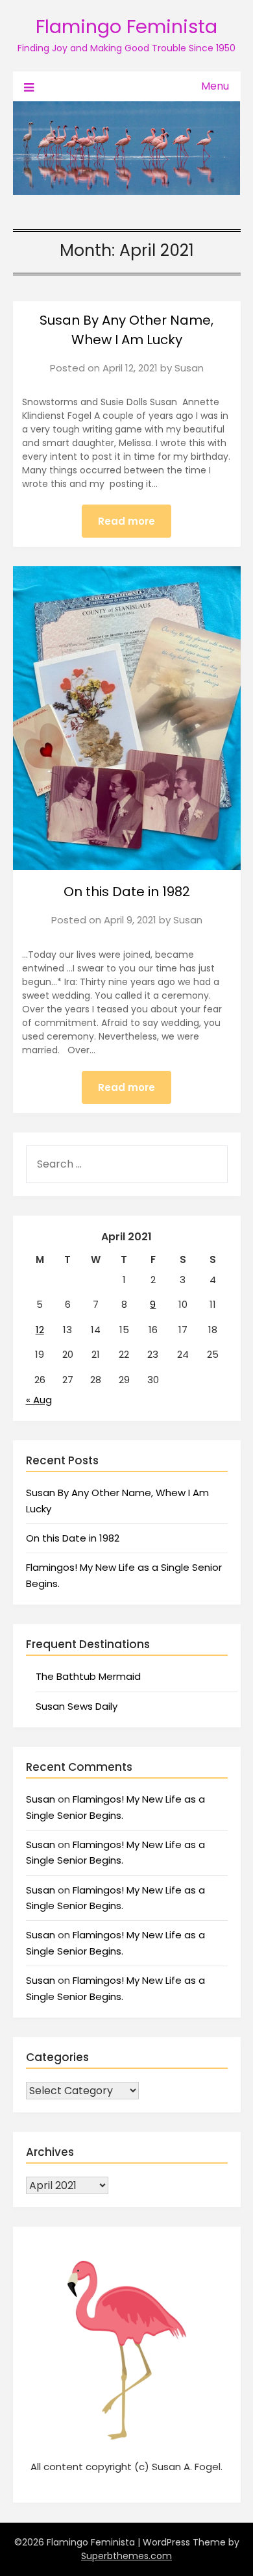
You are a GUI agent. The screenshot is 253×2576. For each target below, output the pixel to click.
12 (40, 1330)
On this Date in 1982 (127, 892)
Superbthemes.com (126, 2556)
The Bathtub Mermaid (88, 1676)
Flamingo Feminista (126, 27)
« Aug (39, 1400)
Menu (215, 86)
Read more (126, 521)
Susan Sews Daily (77, 1706)
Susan (189, 368)
